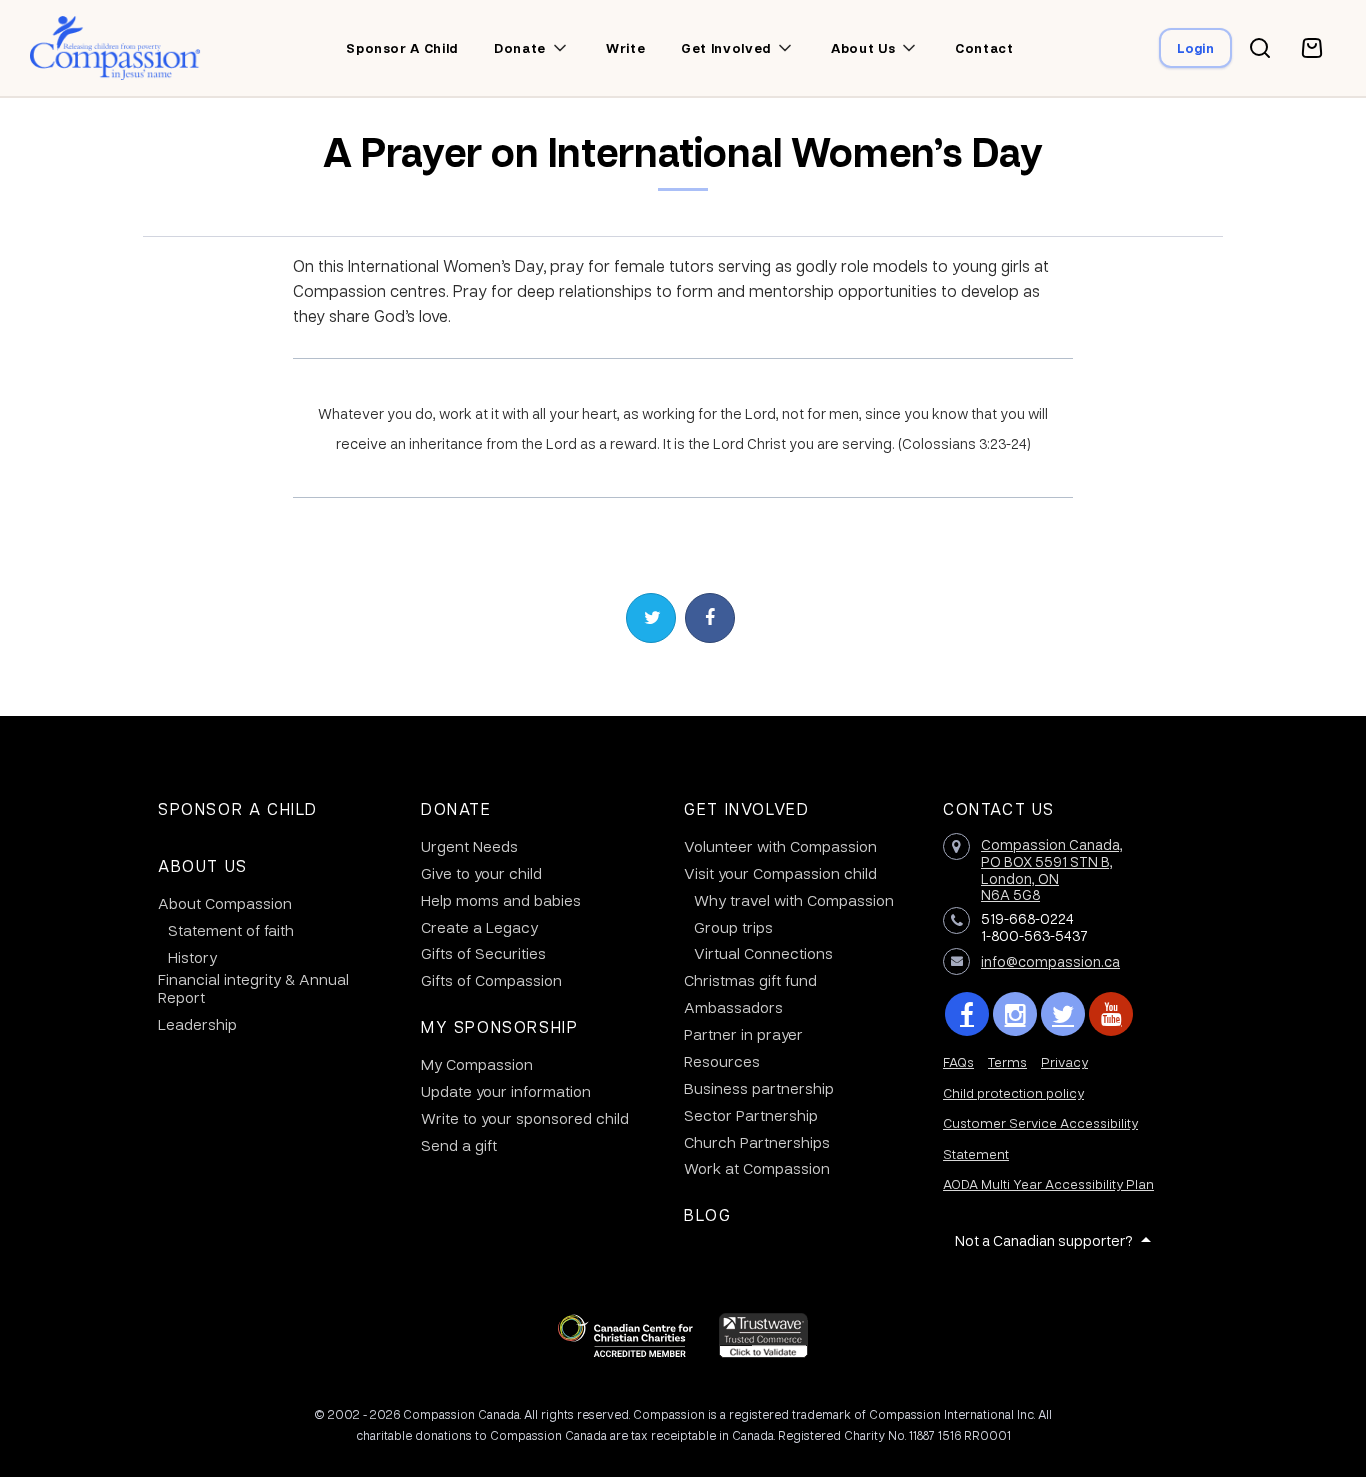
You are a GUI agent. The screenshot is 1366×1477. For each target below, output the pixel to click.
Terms (1007, 1061)
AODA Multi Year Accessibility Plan (1048, 1183)
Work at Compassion (757, 1168)
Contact (984, 48)
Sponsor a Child (238, 808)
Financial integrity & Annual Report (253, 988)
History (192, 957)
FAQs (958, 1061)
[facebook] (967, 1014)
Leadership (197, 1024)
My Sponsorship (499, 1026)
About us (863, 48)
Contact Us (999, 808)
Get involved (726, 48)
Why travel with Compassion (794, 900)
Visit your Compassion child (780, 873)
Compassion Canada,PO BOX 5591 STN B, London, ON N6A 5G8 (1052, 869)
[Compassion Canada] (115, 48)
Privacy (1064, 1061)
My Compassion (477, 1064)
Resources (722, 1061)
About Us (203, 865)
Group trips (733, 927)
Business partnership (759, 1088)
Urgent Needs (469, 846)
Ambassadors (733, 1007)
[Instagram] (1015, 1014)
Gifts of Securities (483, 953)
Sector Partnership (751, 1115)
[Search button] (1260, 48)
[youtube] (1111, 1014)
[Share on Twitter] (651, 618)
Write (625, 48)
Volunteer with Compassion (780, 846)
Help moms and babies (501, 900)
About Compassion (225, 903)
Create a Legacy (479, 927)
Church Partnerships (757, 1142)
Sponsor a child (402, 48)
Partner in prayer (743, 1034)
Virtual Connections (763, 953)
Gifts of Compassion (491, 980)
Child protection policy (1013, 1092)
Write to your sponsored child (525, 1118)
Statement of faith (231, 930)
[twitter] (1063, 1014)
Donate (520, 48)
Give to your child (481, 873)
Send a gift (459, 1145)
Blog (707, 1214)
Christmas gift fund (750, 980)
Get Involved (746, 808)
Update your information (506, 1091)
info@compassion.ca (1050, 961)
